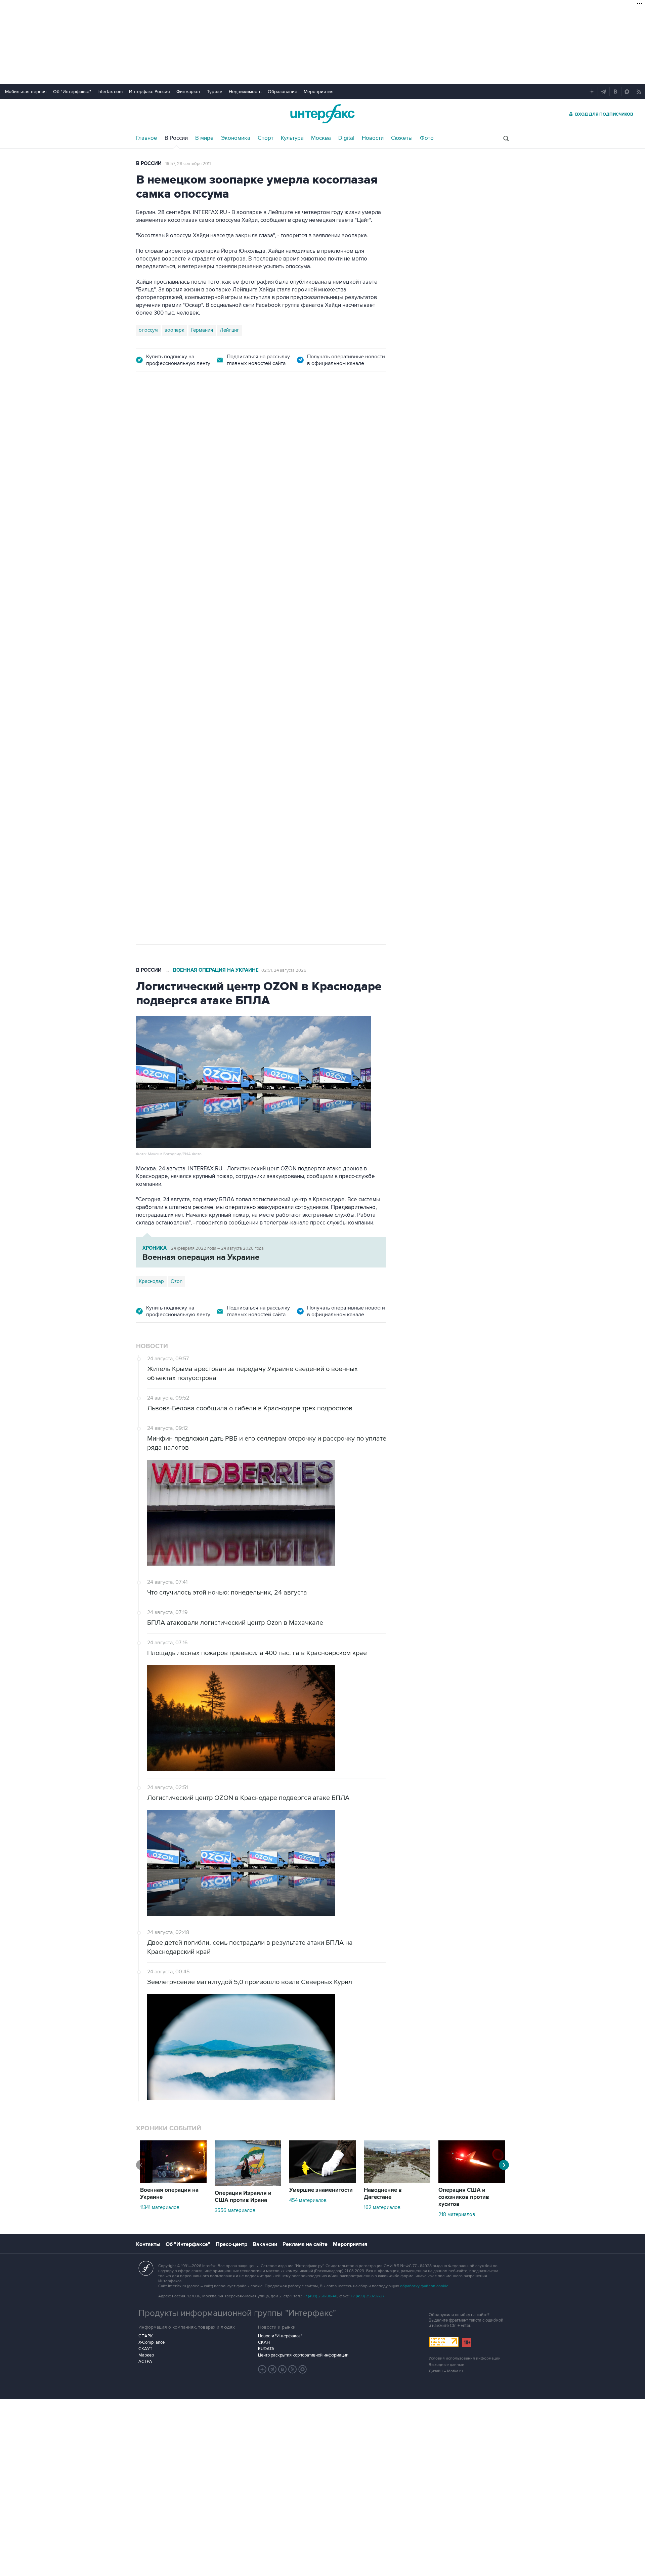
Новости (373, 138)
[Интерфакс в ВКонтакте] (283, 2369)
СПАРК (146, 2336)
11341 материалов (160, 2207)
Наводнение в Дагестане (383, 2194)
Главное (147, 138)
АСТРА (145, 2362)
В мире (204, 138)
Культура (292, 138)
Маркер (146, 2355)
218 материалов (457, 2214)
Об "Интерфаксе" (72, 92)
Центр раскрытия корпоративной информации (303, 2355)
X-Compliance (152, 2342)
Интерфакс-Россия (149, 92)
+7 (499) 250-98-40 (320, 2296)
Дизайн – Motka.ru (446, 2371)
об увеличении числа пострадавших (259, 545)
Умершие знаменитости (321, 2190)
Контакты (148, 2244)
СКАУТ (145, 2349)
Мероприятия (319, 92)
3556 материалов (235, 2210)
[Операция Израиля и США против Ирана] (248, 2184)
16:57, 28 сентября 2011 (188, 164)
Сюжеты (402, 138)
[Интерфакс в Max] (303, 2369)
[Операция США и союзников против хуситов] (472, 2181)
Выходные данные (446, 2365)
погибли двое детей (201, 537)
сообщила (269, 475)
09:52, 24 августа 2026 (285, 419)
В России (176, 138)
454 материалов (308, 2200)
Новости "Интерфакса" (280, 2336)
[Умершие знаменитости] (322, 2181)
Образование (283, 92)
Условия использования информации (465, 2358)
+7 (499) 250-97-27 (368, 2296)
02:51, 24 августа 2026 (284, 970)
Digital (346, 138)
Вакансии (265, 2244)
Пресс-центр (231, 2244)
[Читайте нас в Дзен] (262, 2369)
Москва (321, 138)
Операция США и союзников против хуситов (464, 2197)
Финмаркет (188, 92)
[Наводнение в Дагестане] (397, 2181)
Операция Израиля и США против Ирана (243, 2197)
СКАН (264, 2342)
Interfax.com (110, 92)
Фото (427, 138)
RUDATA (266, 2349)
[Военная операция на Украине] (173, 2181)
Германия (202, 330)
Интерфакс (322, 114)
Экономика (236, 138)
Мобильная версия (26, 92)
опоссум (148, 330)
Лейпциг (229, 330)
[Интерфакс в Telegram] (272, 2369)
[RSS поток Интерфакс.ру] (293, 2369)
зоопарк (175, 330)
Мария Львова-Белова (197, 603)
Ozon (177, 1281)
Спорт (266, 138)
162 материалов (382, 2207)
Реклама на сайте (305, 2244)
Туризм (215, 92)
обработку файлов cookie (424, 2286)
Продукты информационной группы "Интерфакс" (237, 2313)
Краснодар (151, 603)
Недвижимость (245, 92)
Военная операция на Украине (216, 419)
